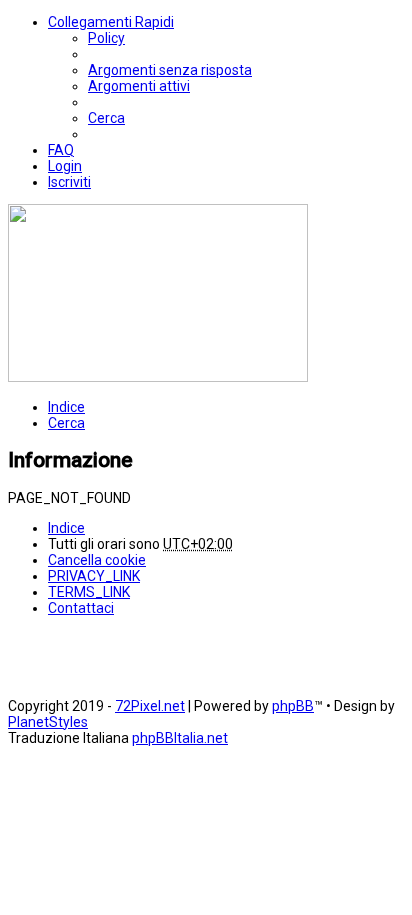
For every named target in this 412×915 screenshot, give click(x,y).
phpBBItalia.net (180, 738)
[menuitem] (170, 70)
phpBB (293, 706)
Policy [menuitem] (106, 38)
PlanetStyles (48, 722)
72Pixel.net (150, 706)
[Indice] (158, 377)
